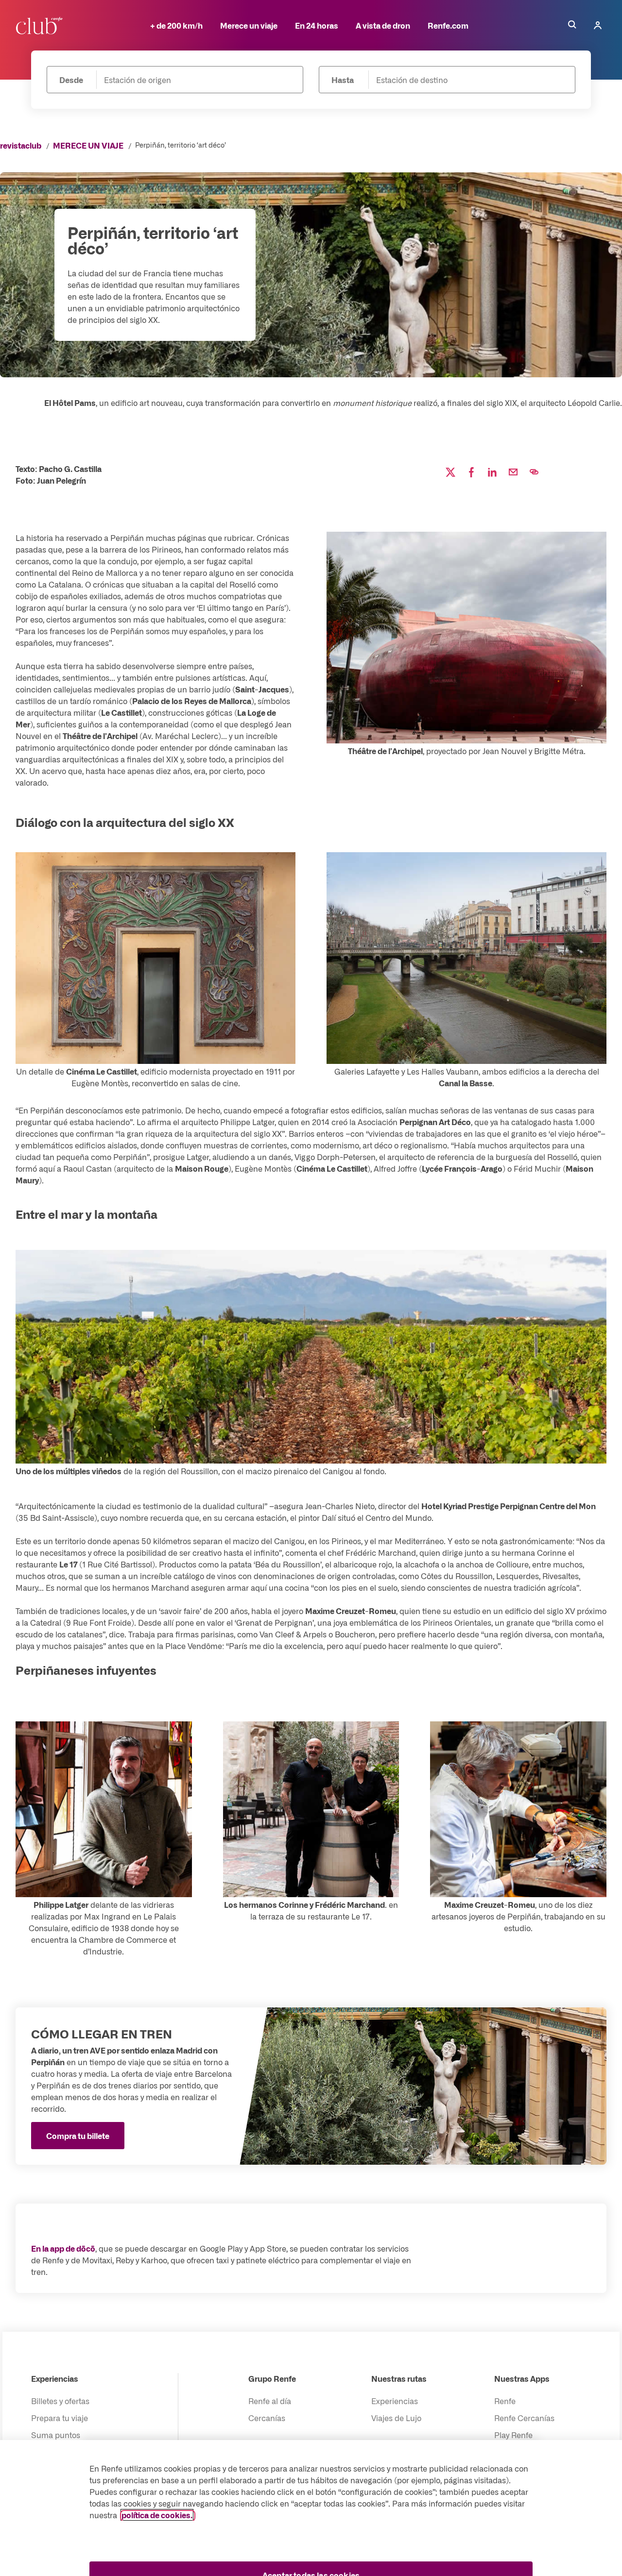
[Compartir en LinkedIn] (492, 472)
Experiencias (55, 2378)
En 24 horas (317, 25)
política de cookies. (157, 2515)
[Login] (598, 25)
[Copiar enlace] (534, 472)
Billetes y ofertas (60, 2401)
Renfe (505, 2401)
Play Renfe (513, 2435)
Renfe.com (448, 25)
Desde (71, 80)
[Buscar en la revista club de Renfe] (572, 25)
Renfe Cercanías (524, 2418)
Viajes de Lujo (396, 2418)
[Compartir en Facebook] (471, 472)
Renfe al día (270, 2401)
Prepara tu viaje (60, 2418)
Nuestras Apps (522, 2378)
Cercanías (267, 2418)
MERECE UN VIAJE (88, 145)
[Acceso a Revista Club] (41, 25)
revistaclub (21, 145)
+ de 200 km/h (176, 25)
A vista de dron (383, 25)
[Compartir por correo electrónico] (513, 472)
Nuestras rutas (399, 2378)
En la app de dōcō (63, 2248)
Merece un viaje (249, 25)
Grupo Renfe (272, 2378)
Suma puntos (56, 2435)
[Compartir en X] (450, 472)
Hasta (343, 80)
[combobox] (193, 80)
